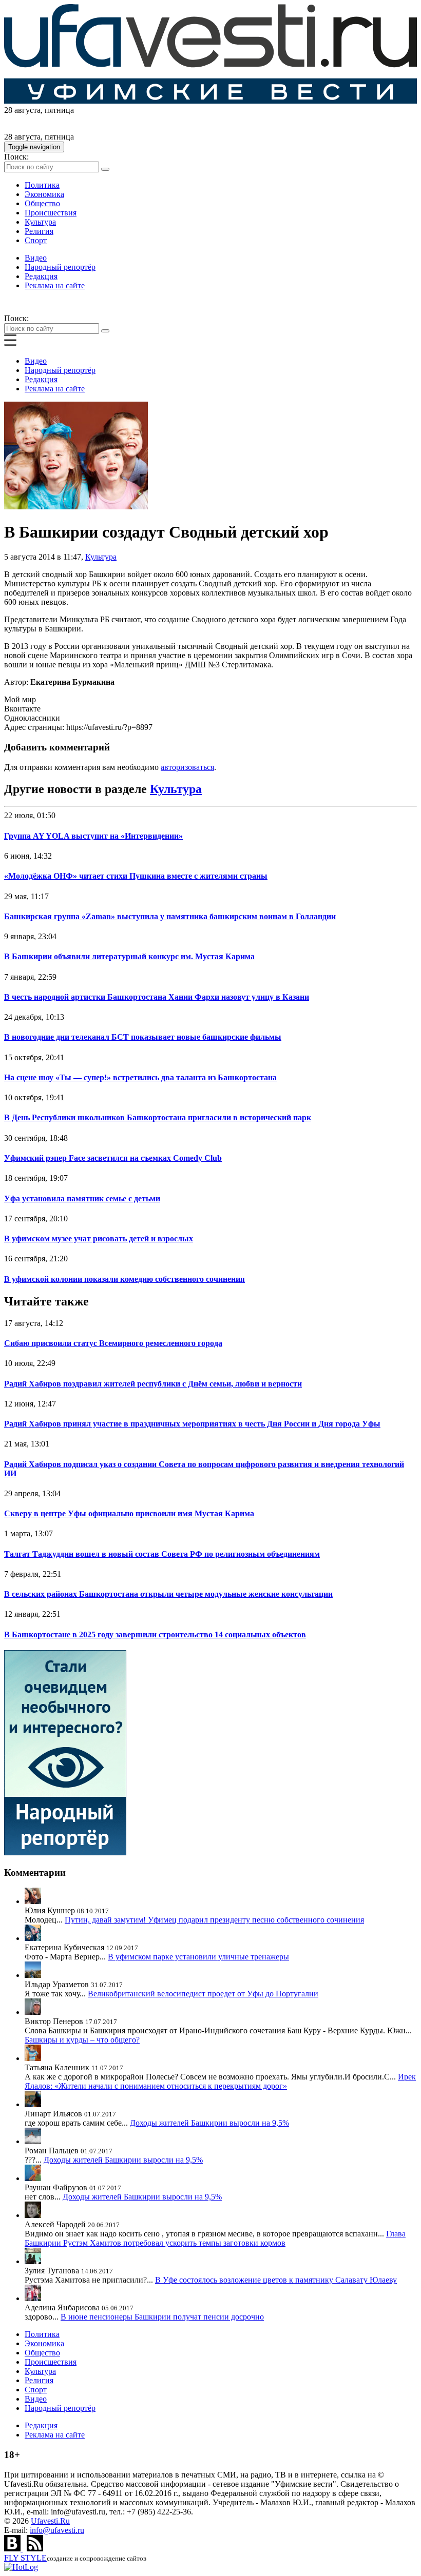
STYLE (25, 2558)
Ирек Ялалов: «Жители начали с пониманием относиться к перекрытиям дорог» (220, 2081)
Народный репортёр (60, 267)
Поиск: (16, 157)
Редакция (41, 276)
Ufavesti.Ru (50, 2521)
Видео (36, 258)
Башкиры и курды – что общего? (82, 2040)
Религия (39, 231)
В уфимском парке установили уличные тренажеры (198, 1957)
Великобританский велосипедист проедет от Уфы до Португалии (203, 1994)
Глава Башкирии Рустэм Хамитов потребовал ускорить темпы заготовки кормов (215, 2238)
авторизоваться (187, 767)
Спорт (36, 240)
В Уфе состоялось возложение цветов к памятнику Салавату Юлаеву (276, 2280)
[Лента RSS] (35, 2549)
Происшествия (51, 213)
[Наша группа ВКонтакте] (13, 2549)
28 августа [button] (22, 110)
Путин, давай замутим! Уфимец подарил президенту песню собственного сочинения (214, 1920)
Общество (42, 203)
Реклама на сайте (55, 285)
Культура (40, 222)
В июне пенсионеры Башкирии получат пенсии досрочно (162, 2317)
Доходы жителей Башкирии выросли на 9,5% (209, 2123)
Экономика (44, 194)
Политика (42, 185)
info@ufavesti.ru (57, 2530)
